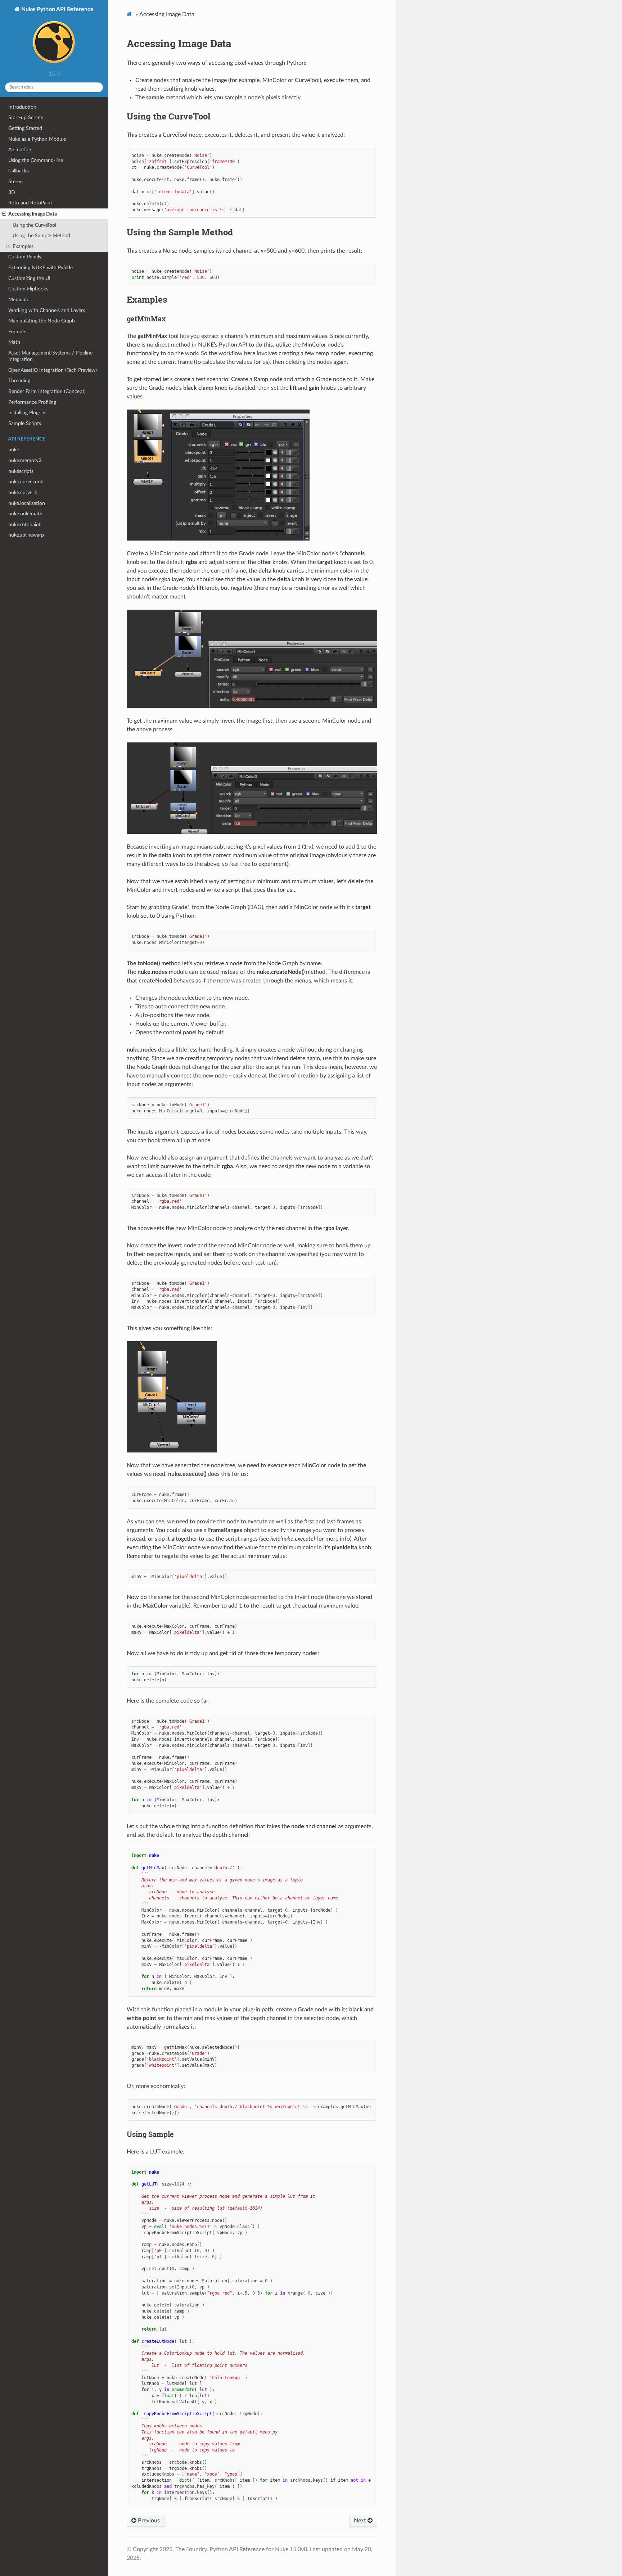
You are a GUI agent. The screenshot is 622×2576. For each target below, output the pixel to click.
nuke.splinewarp (26, 535)
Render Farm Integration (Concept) (47, 391)
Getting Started (25, 128)
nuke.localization (27, 503)
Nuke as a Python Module (37, 139)
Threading (19, 381)
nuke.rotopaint (24, 525)
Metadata (19, 300)
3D (12, 192)
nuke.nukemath (25, 514)
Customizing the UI (29, 278)
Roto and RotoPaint (30, 203)
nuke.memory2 (25, 460)
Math (14, 342)
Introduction (22, 107)
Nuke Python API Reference (57, 9)
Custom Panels (25, 257)
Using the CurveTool (34, 225)
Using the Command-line (36, 160)
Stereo (15, 182)
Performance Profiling (32, 402)
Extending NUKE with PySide (40, 268)
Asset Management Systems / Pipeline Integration (50, 356)
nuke (14, 450)
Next (361, 2521)
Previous (148, 2521)
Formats (17, 332)
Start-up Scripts (26, 117)
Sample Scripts (25, 423)
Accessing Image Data (33, 214)
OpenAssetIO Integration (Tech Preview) (53, 370)
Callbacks (19, 171)
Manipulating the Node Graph (42, 321)
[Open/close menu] (4, 214)
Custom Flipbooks (28, 289)
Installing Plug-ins (27, 413)
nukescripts (21, 471)
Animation (20, 150)
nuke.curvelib (23, 492)
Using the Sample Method (41, 236)
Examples (23, 246)
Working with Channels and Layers (47, 310)
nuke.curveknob (26, 482)
